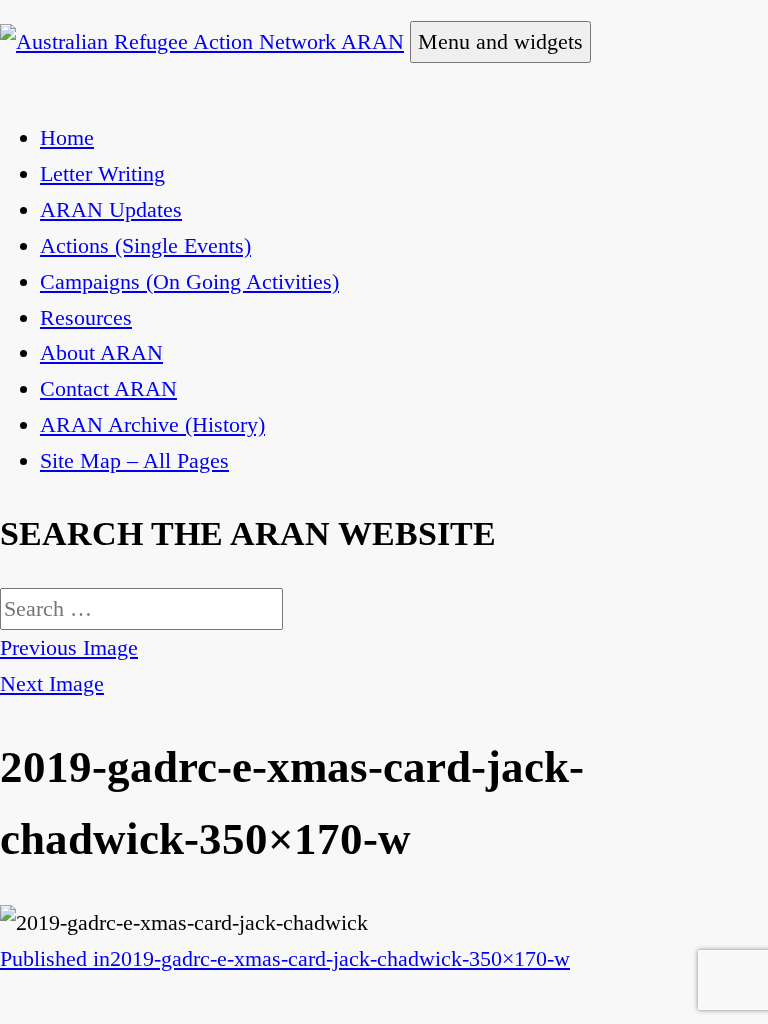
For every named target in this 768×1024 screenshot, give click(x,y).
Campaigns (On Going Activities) (189, 281)
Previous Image (69, 647)
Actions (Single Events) (145, 245)
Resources (86, 317)
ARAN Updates (111, 209)
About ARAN (101, 352)
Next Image (52, 683)
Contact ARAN (108, 388)
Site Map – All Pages (134, 460)
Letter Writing (102, 173)
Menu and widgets (500, 41)
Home (67, 137)
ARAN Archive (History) (152, 424)
